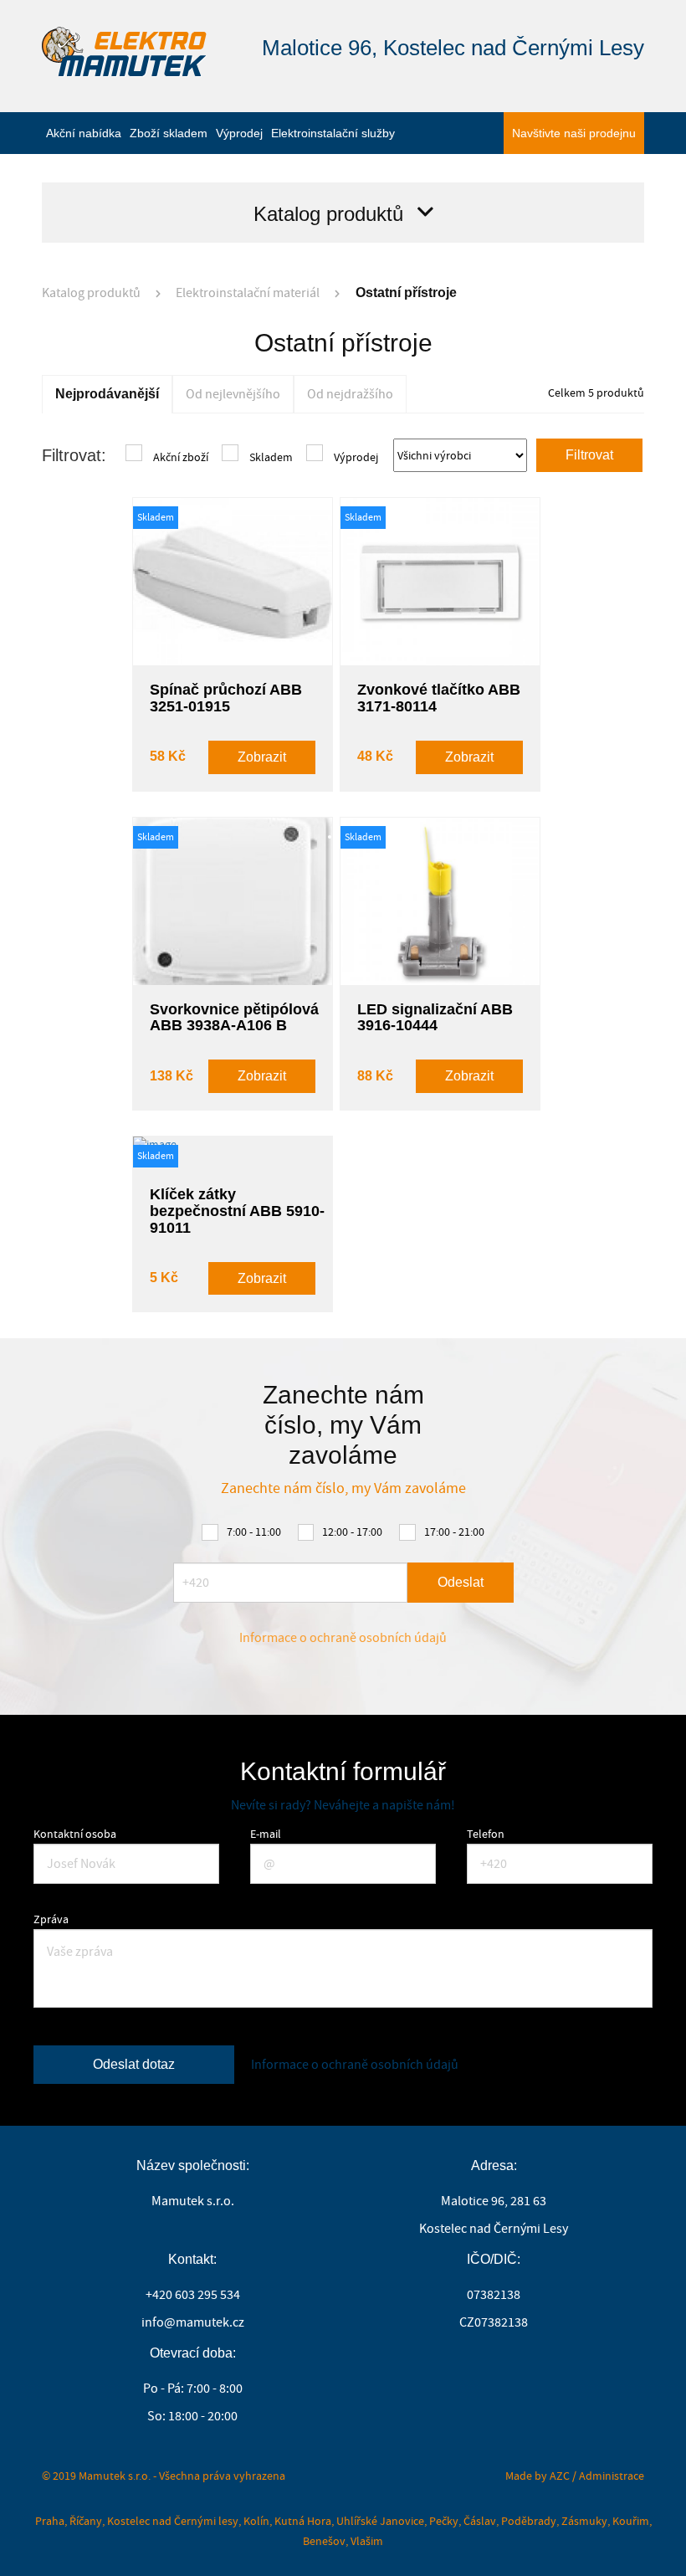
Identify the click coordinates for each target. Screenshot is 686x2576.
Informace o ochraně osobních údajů (343, 1638)
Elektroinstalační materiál (248, 293)
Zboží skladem (169, 133)
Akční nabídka (84, 133)
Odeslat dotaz (134, 2064)
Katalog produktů (91, 293)
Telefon (486, 1834)
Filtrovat (589, 455)
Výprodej (239, 133)
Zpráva (51, 1919)
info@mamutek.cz (193, 2322)
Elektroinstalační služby (333, 133)
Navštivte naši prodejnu (574, 133)
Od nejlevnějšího (233, 394)
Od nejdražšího (350, 394)
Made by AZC (538, 2476)
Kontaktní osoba (75, 1834)
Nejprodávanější (107, 394)
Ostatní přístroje (406, 292)
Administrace (612, 2476)
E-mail (266, 1834)
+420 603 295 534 (193, 2295)
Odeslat (461, 1582)
